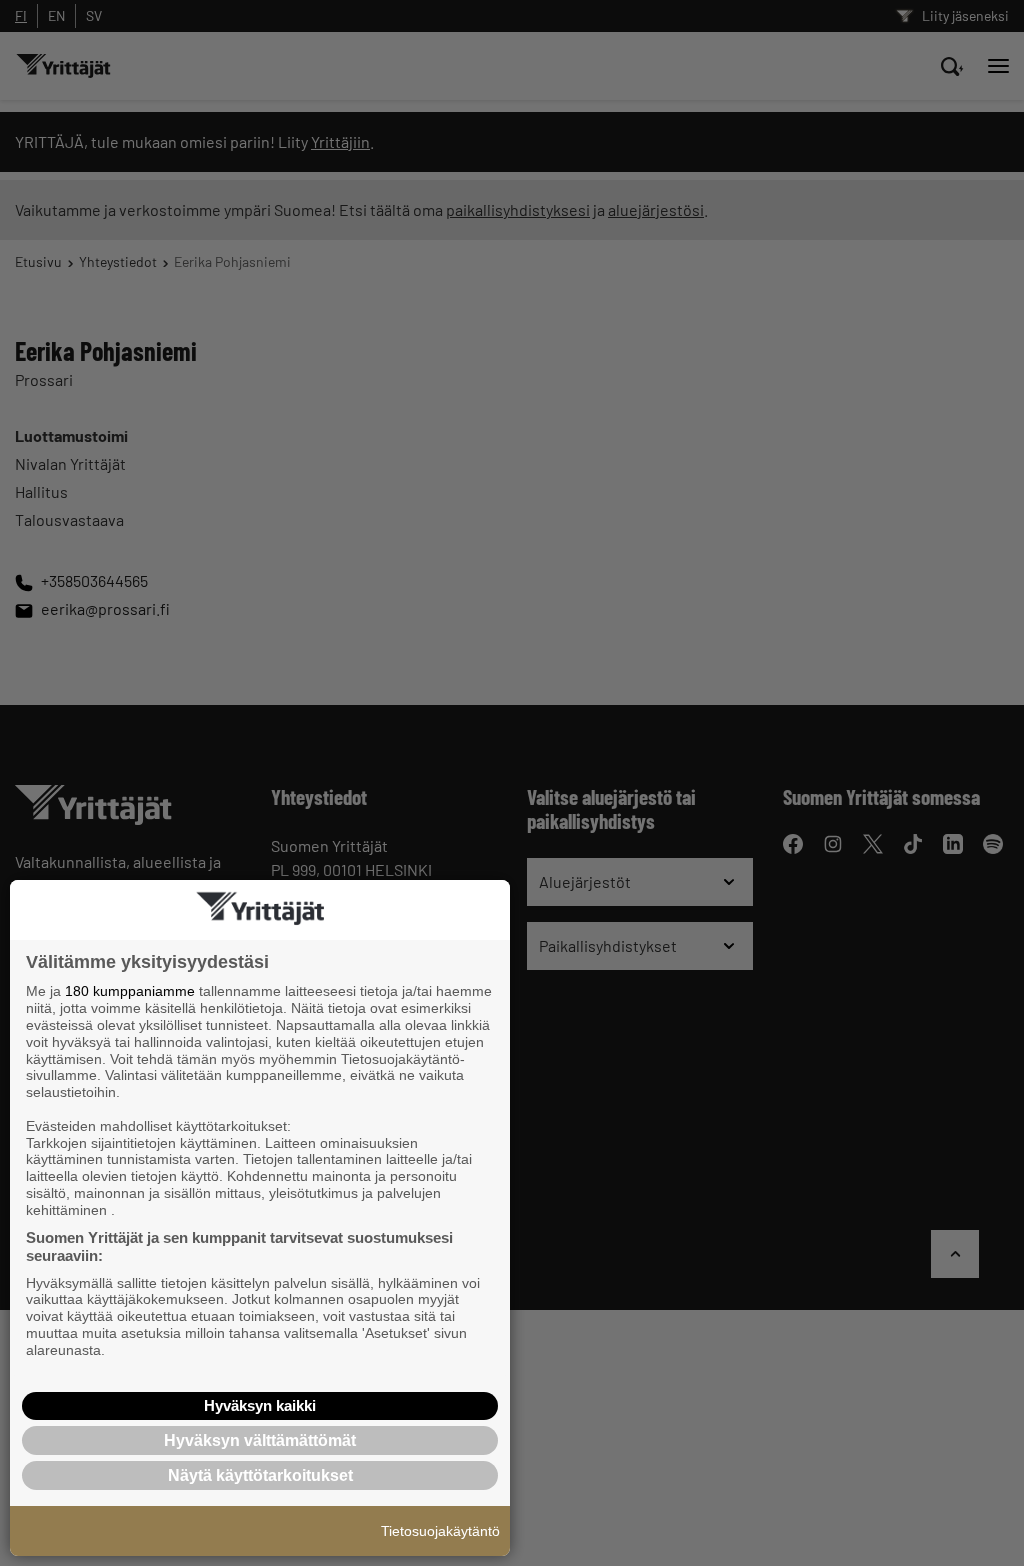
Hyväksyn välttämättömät (260, 1440)
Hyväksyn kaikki (260, 1405)
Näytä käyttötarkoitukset (260, 1475)
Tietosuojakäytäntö (440, 1531)
